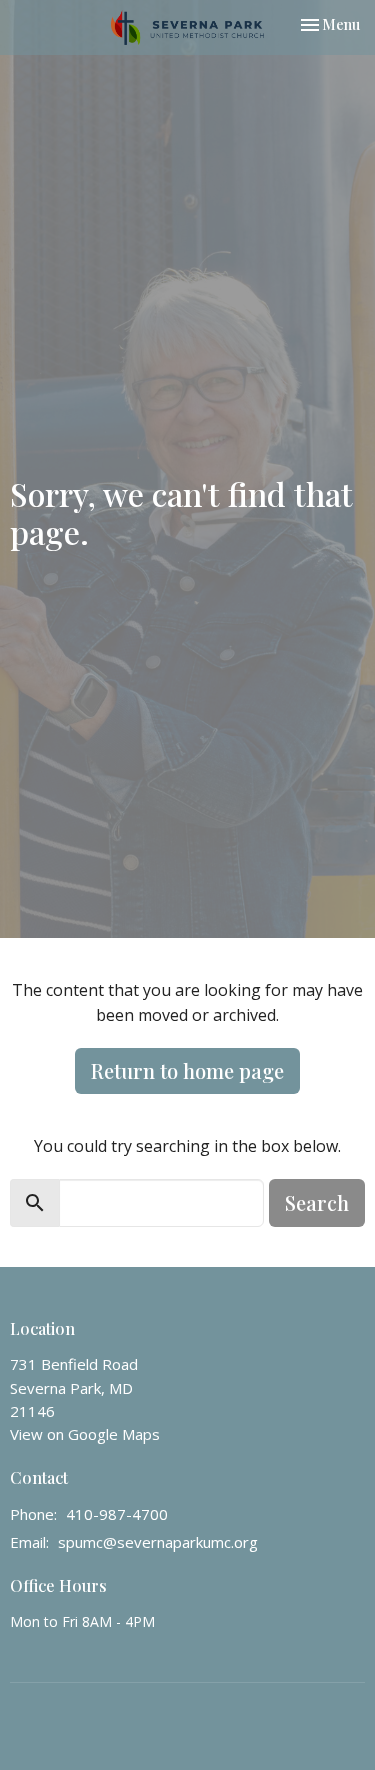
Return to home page (187, 1070)
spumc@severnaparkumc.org (158, 1542)
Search (317, 1202)
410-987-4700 (117, 1514)
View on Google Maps (85, 1434)
